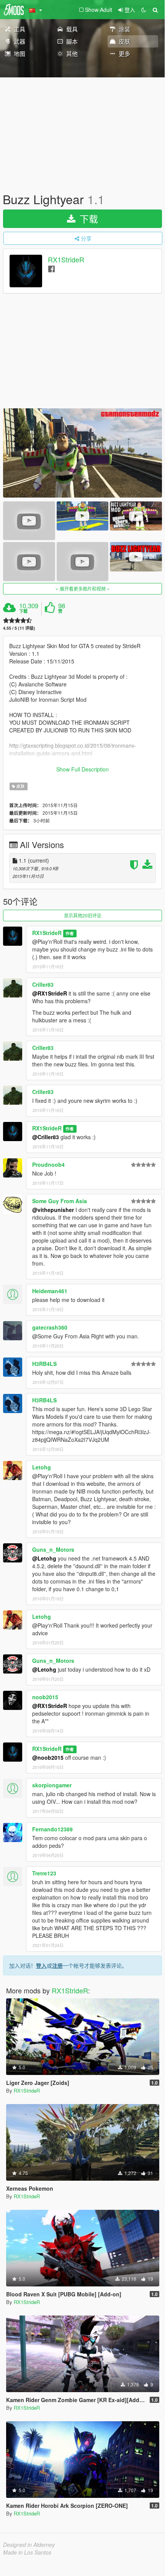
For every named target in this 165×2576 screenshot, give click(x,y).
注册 (57, 1965)
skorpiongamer (52, 1785)
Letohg (42, 1467)
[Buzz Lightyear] (82, 453)
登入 (41, 1965)
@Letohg (44, 1558)
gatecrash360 (50, 1327)
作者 (70, 933)
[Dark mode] (144, 10)
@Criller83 (46, 1137)
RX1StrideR (66, 260)
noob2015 (45, 1697)
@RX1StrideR (50, 993)
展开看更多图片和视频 (83, 589)
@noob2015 (48, 1757)
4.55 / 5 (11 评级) (19, 628)
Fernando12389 (52, 1829)
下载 (87, 219)
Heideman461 (50, 1291)
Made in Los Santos (27, 2552)
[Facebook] (51, 268)
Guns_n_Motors (53, 1549)
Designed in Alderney (29, 2545)
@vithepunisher (53, 1210)
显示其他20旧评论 (83, 915)
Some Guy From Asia (60, 1201)
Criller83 (43, 984)
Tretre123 (44, 1873)
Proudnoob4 (48, 1164)
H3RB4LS (44, 1364)
